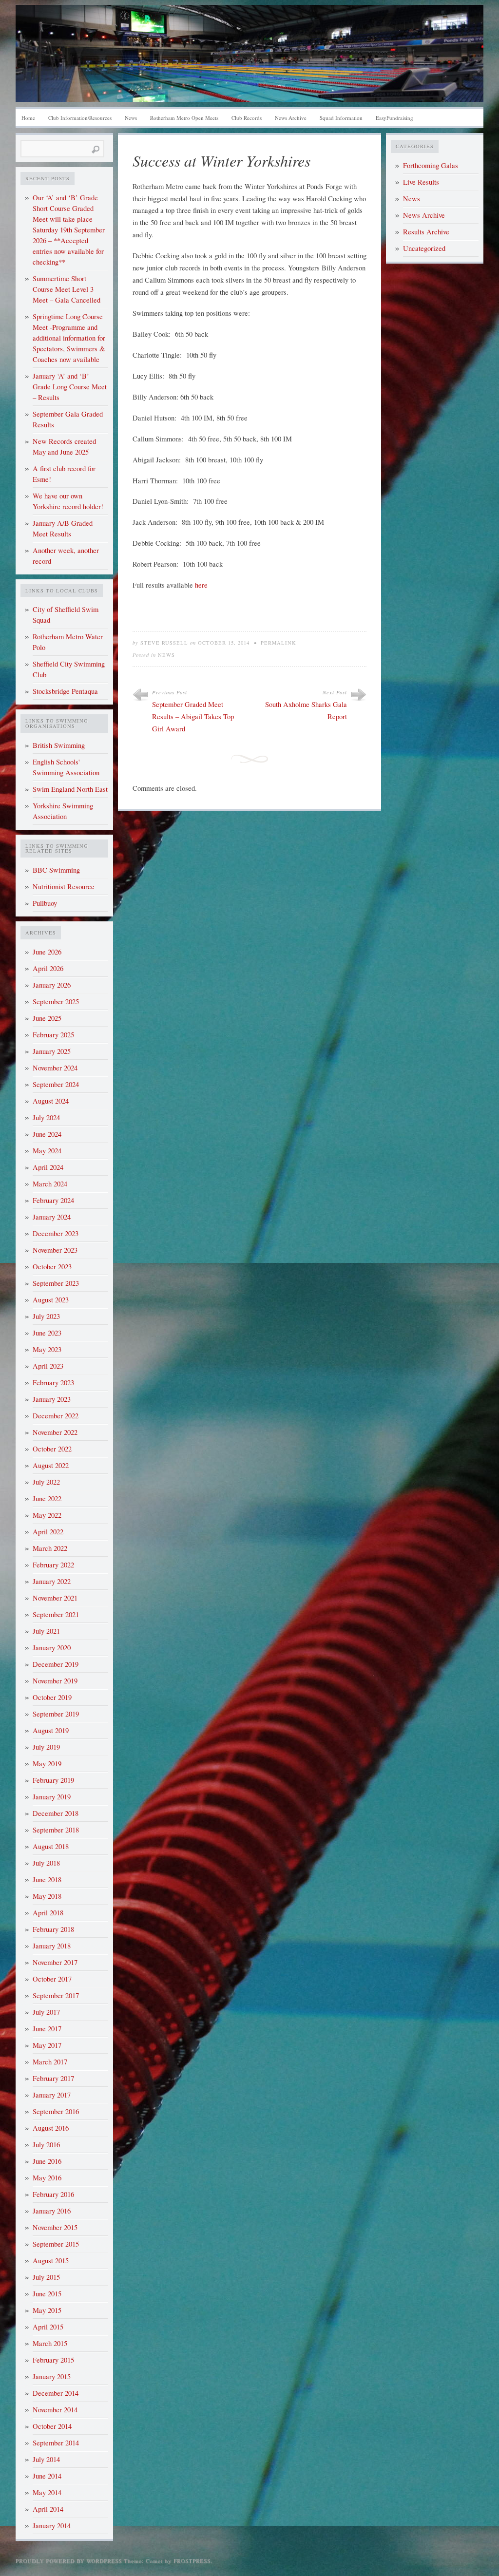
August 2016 (51, 2128)
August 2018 (51, 1846)
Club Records (247, 118)
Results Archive (426, 232)
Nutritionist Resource (64, 887)
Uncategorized (424, 248)
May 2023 (47, 1349)
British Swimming (59, 745)
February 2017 (53, 2078)
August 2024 (51, 1101)
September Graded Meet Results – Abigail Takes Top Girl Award (193, 716)
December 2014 (56, 2393)
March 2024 (50, 1184)
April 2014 (48, 2509)
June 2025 (47, 1018)
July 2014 (46, 2459)
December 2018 (56, 1813)
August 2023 (51, 1300)
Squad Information (341, 118)
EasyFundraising (394, 118)
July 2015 (46, 2277)
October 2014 (52, 2426)
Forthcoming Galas (431, 165)
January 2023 (52, 1399)
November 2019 (55, 1681)
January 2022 (52, 1581)
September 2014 (56, 2443)
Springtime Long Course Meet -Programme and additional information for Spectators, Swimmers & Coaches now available (69, 338)
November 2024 (55, 1068)
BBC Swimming (56, 870)
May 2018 (47, 1896)
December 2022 (56, 1416)
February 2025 (53, 1035)
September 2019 (56, 1714)
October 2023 (52, 1267)
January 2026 (52, 985)
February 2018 (53, 1929)
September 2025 (56, 1002)
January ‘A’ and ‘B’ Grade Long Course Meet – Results (70, 387)
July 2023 (46, 1316)
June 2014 (47, 2476)
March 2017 (50, 2062)
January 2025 (52, 1051)
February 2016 (53, 2194)
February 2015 (53, 2360)
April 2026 (48, 968)
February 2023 (53, 1383)
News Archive (291, 118)
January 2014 (52, 2526)
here (201, 585)
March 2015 (50, 2343)
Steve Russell (164, 643)
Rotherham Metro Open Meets (184, 118)
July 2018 (46, 1863)
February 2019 (53, 1780)
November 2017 (55, 1962)
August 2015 (51, 2261)
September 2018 (56, 1830)
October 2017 (52, 1979)
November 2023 (55, 1250)
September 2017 (56, 1995)
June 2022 (47, 1498)
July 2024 (46, 1117)
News (131, 118)
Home (28, 118)
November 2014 (55, 2410)
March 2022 (50, 1548)
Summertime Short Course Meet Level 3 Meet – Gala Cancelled (67, 289)
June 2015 (47, 2294)
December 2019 (56, 1664)
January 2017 (52, 2095)
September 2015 (56, 2244)
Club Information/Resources (80, 118)
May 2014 (47, 2492)
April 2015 (48, 2327)
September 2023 (56, 1283)
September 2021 (56, 1614)
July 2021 (46, 1631)
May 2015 (47, 2310)
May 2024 (47, 1151)
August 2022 (51, 1465)
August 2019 (51, 1730)
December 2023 (56, 1233)
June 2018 (47, 1880)
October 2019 (52, 1697)
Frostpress (192, 2561)
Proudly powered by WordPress (69, 2561)
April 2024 (48, 1167)
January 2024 (52, 1217)
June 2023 (47, 1333)
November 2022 (55, 1432)
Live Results (421, 182)
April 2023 (48, 1366)
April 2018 (48, 1913)
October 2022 (52, 1449)
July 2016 (46, 2145)
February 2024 (53, 1200)
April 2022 (48, 1532)
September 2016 (56, 2111)
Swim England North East (70, 789)
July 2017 (46, 2012)
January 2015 (52, 2376)
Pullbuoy (45, 903)
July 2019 (46, 1747)
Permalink (278, 643)
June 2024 (47, 1134)
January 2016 (52, 2211)
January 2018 (52, 1946)
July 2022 (46, 1482)
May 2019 (47, 1764)
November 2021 (55, 1598)
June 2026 (47, 952)
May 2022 (47, 1515)
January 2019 (52, 1797)
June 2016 (47, 2161)
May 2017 (47, 2045)
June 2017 (47, 2029)
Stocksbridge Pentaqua (65, 691)
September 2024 (56, 1084)
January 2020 (52, 1648)
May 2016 (47, 2178)
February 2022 (53, 1565)
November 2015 (55, 2227)
